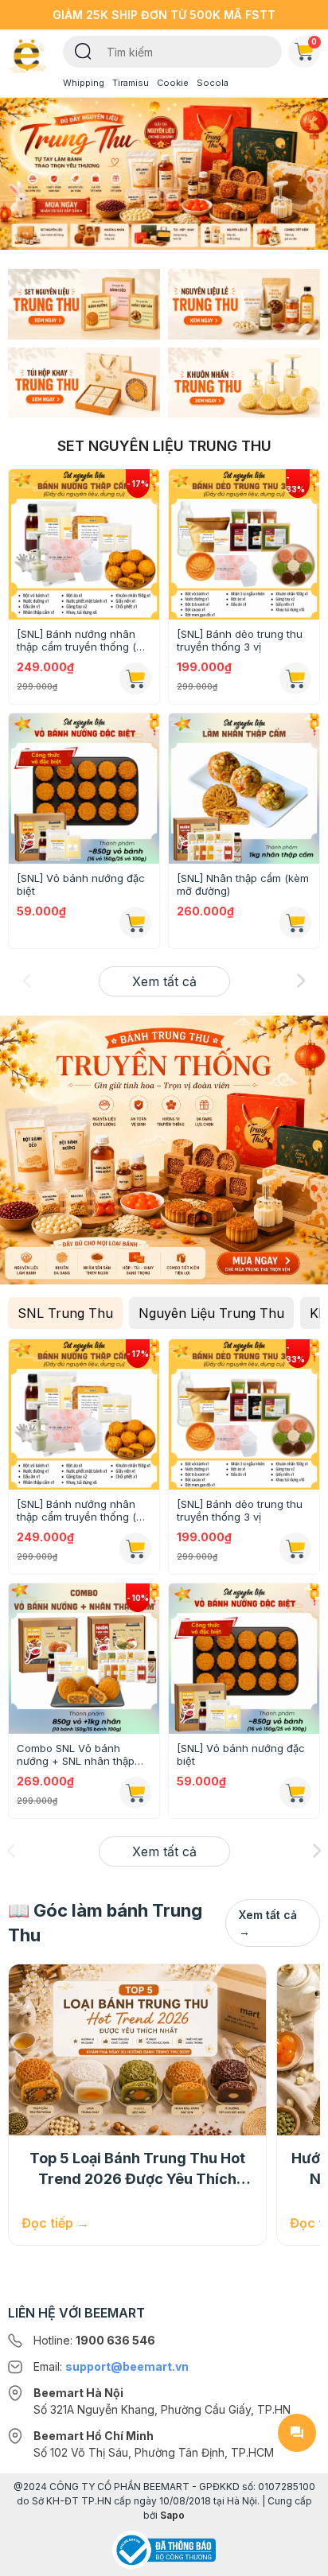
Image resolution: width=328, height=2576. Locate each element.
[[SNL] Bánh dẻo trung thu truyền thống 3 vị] (244, 544)
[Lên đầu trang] (297, 2557)
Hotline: (94, 2340)
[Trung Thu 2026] (164, 173)
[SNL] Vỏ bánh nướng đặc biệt (81, 884)
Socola (213, 83)
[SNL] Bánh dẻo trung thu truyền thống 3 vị (240, 640)
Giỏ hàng (314, 41)
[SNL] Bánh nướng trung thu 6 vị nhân (236, 1510)
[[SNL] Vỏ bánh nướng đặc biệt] (84, 789)
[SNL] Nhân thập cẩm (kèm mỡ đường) (243, 884)
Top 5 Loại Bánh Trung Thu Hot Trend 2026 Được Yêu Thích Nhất (137, 2170)
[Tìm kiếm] (83, 50)
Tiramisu (131, 83)
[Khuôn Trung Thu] (244, 381)
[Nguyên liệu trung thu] (244, 303)
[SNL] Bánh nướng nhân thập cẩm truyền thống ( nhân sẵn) (76, 640)
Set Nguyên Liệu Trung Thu (164, 446)
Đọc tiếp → (55, 2223)
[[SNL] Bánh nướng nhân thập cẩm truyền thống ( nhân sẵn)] (84, 544)
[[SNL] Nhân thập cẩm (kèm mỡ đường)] (244, 789)
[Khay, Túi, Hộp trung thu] (84, 381)
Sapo (172, 2515)
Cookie (173, 83)
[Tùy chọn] (135, 678)
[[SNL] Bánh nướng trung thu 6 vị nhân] (244, 1414)
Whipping (84, 83)
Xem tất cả (164, 981)
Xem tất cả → (268, 1923)
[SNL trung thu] (84, 303)
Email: (111, 2366)
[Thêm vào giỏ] (135, 923)
